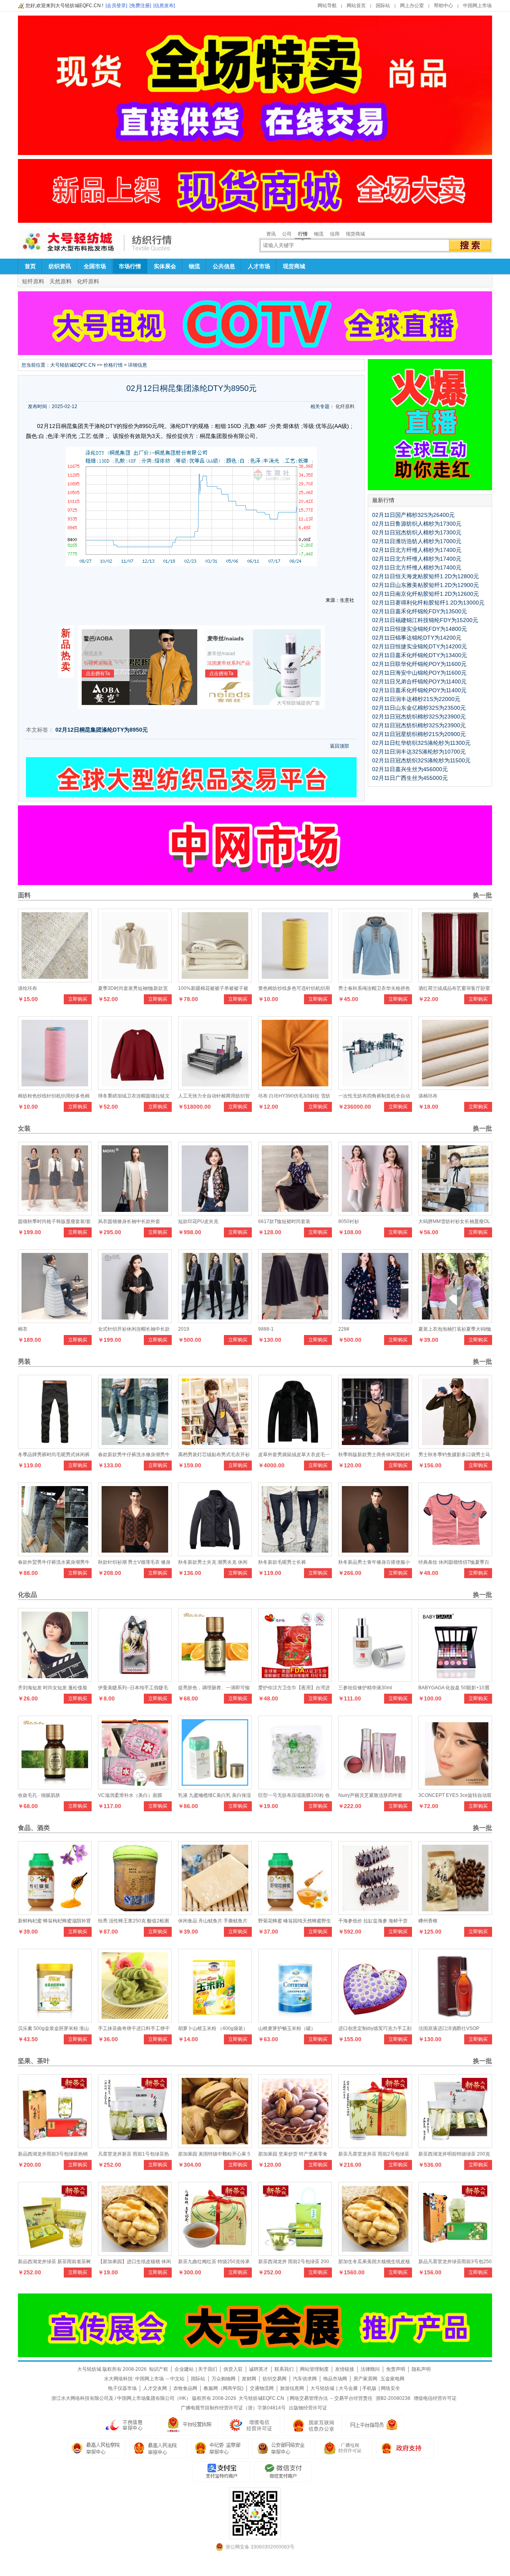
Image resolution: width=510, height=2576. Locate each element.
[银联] (283, 2472)
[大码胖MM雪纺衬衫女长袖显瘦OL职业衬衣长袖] (455, 1213)
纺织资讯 (60, 266)
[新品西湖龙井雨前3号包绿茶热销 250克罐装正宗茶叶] (55, 2146)
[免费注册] (140, 6)
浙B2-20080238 (393, 2398)
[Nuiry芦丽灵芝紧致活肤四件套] (375, 1787)
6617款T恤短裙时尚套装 (284, 1221)
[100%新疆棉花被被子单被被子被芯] (215, 980)
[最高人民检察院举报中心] (96, 2448)
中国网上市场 (477, 6)
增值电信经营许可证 (435, 2398)
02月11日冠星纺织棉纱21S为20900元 (419, 734)
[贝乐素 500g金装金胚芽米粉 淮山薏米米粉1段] (55, 2020)
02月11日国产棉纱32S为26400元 (413, 515)
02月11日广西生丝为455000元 (410, 778)
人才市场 (259, 266)
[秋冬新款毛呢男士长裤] (295, 1554)
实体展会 (165, 266)
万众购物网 (224, 2379)
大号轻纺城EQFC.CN (73, 365)
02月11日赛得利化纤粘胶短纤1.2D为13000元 (428, 603)
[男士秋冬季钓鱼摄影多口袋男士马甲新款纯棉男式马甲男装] (455, 1447)
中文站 (177, 2379)
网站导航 (327, 6)
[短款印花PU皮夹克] (215, 1213)
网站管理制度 (314, 2369)
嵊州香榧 (428, 1921)
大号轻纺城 (322, 2388)
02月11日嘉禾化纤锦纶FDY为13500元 (420, 611)
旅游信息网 (292, 2388)
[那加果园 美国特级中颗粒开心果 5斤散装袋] (215, 2146)
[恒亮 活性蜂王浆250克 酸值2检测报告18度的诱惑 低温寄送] (135, 1913)
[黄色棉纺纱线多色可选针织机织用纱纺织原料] (295, 980)
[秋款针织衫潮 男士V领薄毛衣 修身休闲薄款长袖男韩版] (135, 1554)
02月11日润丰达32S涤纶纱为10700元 (419, 752)
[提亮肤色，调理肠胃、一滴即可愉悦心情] (215, 1680)
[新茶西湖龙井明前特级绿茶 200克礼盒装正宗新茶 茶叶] (455, 2146)
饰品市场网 (335, 2379)
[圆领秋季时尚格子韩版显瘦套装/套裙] (55, 1213)
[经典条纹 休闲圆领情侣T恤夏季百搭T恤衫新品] (455, 1554)
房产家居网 (365, 2379)
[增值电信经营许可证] (251, 2425)
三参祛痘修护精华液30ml (365, 1688)
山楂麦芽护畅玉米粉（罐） (287, 2028)
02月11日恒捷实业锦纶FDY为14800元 (420, 629)
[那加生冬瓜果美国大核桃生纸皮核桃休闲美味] (375, 2254)
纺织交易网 (275, 2379)
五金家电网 (392, 2379)
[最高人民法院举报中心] (158, 2448)
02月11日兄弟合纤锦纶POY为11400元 (419, 681)
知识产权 (159, 2369)
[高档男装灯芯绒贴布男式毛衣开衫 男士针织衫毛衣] (215, 1447)
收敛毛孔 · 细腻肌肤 (39, 1795)
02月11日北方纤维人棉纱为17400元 (417, 550)
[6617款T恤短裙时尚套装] (295, 1213)
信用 (335, 234)
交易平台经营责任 (353, 2398)
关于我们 (208, 2369)
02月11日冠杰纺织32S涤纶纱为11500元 (421, 760)
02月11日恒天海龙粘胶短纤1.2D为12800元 (426, 576)
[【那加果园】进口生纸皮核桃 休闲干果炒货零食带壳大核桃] (135, 2254)
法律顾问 (370, 2369)
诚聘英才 (259, 2369)
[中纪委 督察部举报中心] (220, 2448)
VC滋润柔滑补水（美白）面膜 (130, 1795)
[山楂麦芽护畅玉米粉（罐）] (295, 2020)
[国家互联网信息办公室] (343, 2448)
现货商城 (355, 234)
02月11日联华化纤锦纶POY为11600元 (419, 664)
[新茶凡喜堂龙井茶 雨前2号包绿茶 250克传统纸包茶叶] (375, 2146)
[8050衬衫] (375, 1213)
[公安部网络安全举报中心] (281, 2448)
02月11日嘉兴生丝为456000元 (410, 769)
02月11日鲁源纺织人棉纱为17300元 (417, 524)
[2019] (215, 1321)
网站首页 (356, 6)
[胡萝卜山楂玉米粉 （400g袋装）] (215, 2020)
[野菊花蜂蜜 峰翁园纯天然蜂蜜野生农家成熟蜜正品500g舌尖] (295, 1913)
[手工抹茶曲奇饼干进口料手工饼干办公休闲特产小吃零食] (135, 2020)
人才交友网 (155, 2388)
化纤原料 (88, 281)
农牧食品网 (185, 2388)
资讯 (271, 234)
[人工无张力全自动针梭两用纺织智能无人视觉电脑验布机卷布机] (215, 1088)
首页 (30, 266)
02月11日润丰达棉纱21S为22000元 (416, 699)
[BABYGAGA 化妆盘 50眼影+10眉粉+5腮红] (455, 1680)
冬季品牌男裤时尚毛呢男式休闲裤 (54, 1455)
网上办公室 (412, 6)
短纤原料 (33, 281)
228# (344, 1329)
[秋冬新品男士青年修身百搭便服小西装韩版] (375, 1554)
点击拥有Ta (98, 673)
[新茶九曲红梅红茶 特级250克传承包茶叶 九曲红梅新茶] (215, 2254)
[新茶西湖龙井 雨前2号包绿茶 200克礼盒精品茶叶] (295, 2254)
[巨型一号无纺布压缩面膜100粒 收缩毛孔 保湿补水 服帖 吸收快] (295, 1787)
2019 (184, 1329)
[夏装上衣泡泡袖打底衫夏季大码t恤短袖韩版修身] (455, 1321)
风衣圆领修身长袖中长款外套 (129, 1221)
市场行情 (130, 266)
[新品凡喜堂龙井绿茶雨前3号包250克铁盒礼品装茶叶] (455, 2254)
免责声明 (396, 2369)
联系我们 (284, 2369)
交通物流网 (262, 2388)
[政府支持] (405, 2448)
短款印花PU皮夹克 (198, 1221)
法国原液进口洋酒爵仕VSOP (449, 2028)
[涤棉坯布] (455, 1088)
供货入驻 (233, 2369)
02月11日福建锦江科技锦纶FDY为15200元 (425, 620)
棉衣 (23, 1329)
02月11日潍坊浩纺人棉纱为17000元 (417, 541)
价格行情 (113, 365)
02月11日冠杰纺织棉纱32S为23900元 (419, 717)
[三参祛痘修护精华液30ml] (375, 1680)
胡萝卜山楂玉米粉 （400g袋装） (213, 2028)
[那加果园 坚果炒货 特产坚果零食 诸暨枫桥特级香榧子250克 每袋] (295, 2146)
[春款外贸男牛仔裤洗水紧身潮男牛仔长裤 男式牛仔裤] (55, 1554)
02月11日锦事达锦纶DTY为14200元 (417, 638)
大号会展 (348, 2388)
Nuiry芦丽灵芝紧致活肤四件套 (370, 1795)
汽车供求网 (305, 2379)
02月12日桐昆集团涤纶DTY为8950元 (102, 730)
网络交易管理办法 (309, 2398)
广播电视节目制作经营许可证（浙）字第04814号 (233, 2408)
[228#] (375, 1321)
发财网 (249, 2379)
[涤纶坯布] (55, 980)
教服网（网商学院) (224, 2388)
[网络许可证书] (189, 2425)
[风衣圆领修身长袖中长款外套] (135, 1213)
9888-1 (266, 1329)
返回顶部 (339, 746)
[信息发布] (164, 6)
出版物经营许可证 (308, 2408)
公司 (287, 234)
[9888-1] (295, 1321)
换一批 (482, 895)
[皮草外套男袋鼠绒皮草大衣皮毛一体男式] (295, 1447)
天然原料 (61, 281)
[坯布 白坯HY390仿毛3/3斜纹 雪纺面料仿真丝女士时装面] (295, 1088)
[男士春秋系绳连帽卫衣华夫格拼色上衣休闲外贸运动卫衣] (375, 980)
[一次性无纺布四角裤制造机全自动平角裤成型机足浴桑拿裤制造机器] (375, 1088)
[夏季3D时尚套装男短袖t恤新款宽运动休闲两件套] (135, 980)
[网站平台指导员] (375, 2425)
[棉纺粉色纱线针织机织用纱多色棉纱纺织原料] (55, 1088)
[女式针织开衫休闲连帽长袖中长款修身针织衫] (135, 1321)
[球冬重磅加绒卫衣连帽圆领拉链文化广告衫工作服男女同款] (135, 1088)
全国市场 (95, 266)
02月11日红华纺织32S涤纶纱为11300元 (421, 743)
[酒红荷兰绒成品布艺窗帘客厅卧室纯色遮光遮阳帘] (455, 980)
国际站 (383, 6)
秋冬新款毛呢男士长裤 (282, 1562)
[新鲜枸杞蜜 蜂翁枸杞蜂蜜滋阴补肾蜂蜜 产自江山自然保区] (55, 1913)
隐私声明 (421, 2369)
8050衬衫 (349, 1221)
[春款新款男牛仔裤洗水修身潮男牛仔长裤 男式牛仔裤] (135, 1447)
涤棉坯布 (428, 1096)
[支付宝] (221, 2472)
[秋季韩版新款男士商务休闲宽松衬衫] (375, 1447)
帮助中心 (443, 6)
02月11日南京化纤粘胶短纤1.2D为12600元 (426, 594)
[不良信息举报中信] (128, 2425)
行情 (303, 234)
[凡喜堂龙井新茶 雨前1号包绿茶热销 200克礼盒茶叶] (135, 2146)
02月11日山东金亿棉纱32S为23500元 (419, 708)
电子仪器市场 (122, 2388)
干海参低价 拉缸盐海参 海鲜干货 (373, 1921)
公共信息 (224, 266)
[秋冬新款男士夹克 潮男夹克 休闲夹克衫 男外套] (215, 1554)
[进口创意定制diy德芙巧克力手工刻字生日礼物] (375, 2020)
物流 (319, 234)
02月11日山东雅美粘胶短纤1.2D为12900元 (426, 585)
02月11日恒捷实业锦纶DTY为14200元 (420, 646)
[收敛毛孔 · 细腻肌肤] (55, 1787)
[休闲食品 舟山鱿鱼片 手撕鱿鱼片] (215, 1913)
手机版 (369, 2388)
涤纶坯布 (27, 988)
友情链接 (345, 2369)
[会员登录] (116, 6)
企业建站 (184, 2369)
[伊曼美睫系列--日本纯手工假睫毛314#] (135, 1680)
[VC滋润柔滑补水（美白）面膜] (135, 1787)
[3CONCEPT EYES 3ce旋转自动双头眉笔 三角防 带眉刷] (455, 1787)
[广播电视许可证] (313, 2425)
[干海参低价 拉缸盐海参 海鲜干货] (375, 1913)
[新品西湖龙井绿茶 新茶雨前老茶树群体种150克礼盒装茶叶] (55, 2254)
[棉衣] (55, 1321)
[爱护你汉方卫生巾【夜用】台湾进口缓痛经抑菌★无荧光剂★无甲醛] (295, 1680)
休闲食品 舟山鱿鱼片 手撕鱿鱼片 (213, 1921)
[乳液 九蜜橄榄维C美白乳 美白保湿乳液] (215, 1787)
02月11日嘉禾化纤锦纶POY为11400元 (419, 690)
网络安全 (390, 2388)
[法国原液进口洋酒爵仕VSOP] (455, 2020)
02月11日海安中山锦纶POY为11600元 (419, 673)
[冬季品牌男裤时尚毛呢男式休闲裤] (55, 1447)
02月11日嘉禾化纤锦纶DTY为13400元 (420, 655)
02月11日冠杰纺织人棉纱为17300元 (417, 532)
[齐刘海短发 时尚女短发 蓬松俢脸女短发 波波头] (55, 1680)
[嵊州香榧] (455, 1913)
